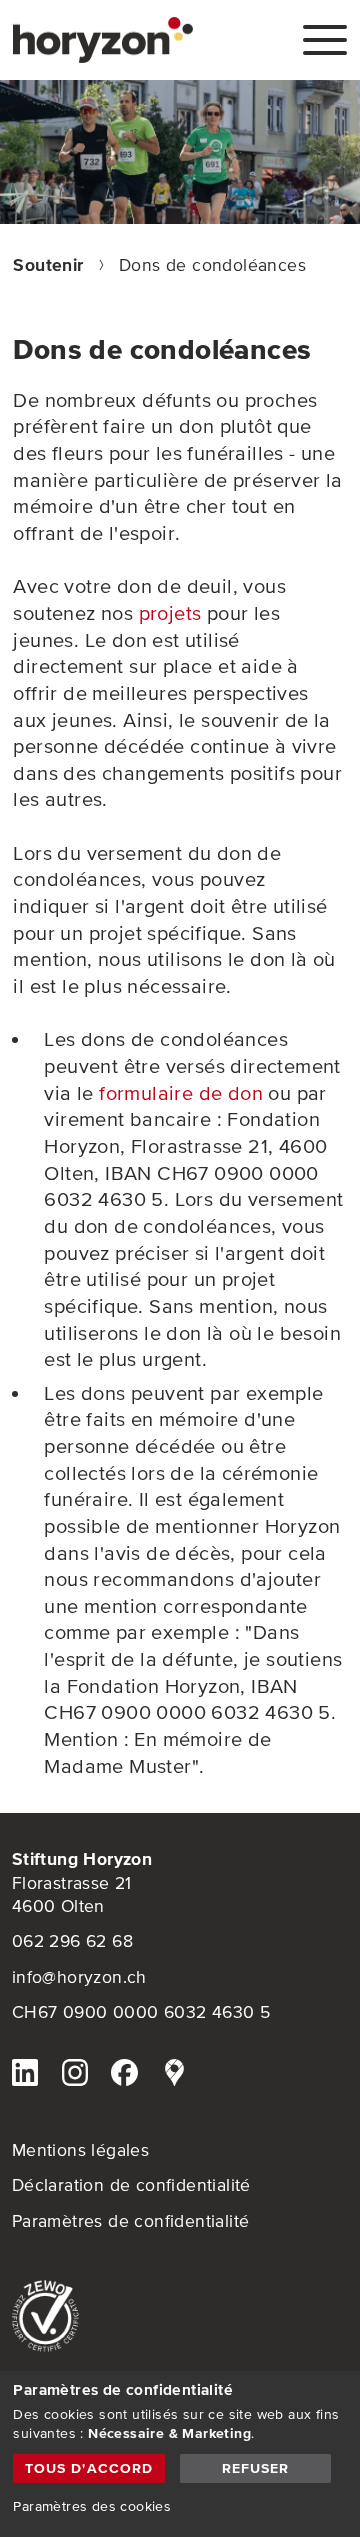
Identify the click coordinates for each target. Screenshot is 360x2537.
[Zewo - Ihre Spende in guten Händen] (180, 2316)
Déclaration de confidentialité (131, 2185)
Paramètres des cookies (92, 2506)
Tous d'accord (89, 2468)
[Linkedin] (25, 2075)
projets (170, 613)
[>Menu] (325, 40)
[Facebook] (124, 2075)
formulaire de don (181, 1093)
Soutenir (51, 265)
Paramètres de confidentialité (131, 2221)
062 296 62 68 (72, 1941)
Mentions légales (80, 2150)
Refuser (256, 2468)
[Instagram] (75, 2075)
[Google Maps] (174, 2075)
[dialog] (180, 2454)
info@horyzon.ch (79, 1977)
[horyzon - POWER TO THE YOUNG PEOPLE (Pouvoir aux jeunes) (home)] (103, 40)
